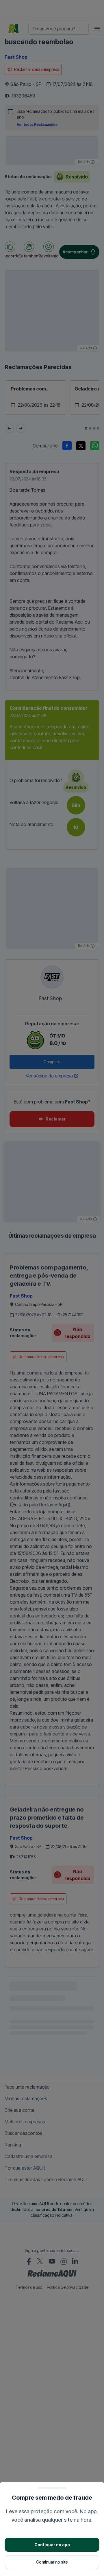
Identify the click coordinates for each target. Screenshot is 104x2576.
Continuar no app (52, 2545)
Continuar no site (52, 2562)
